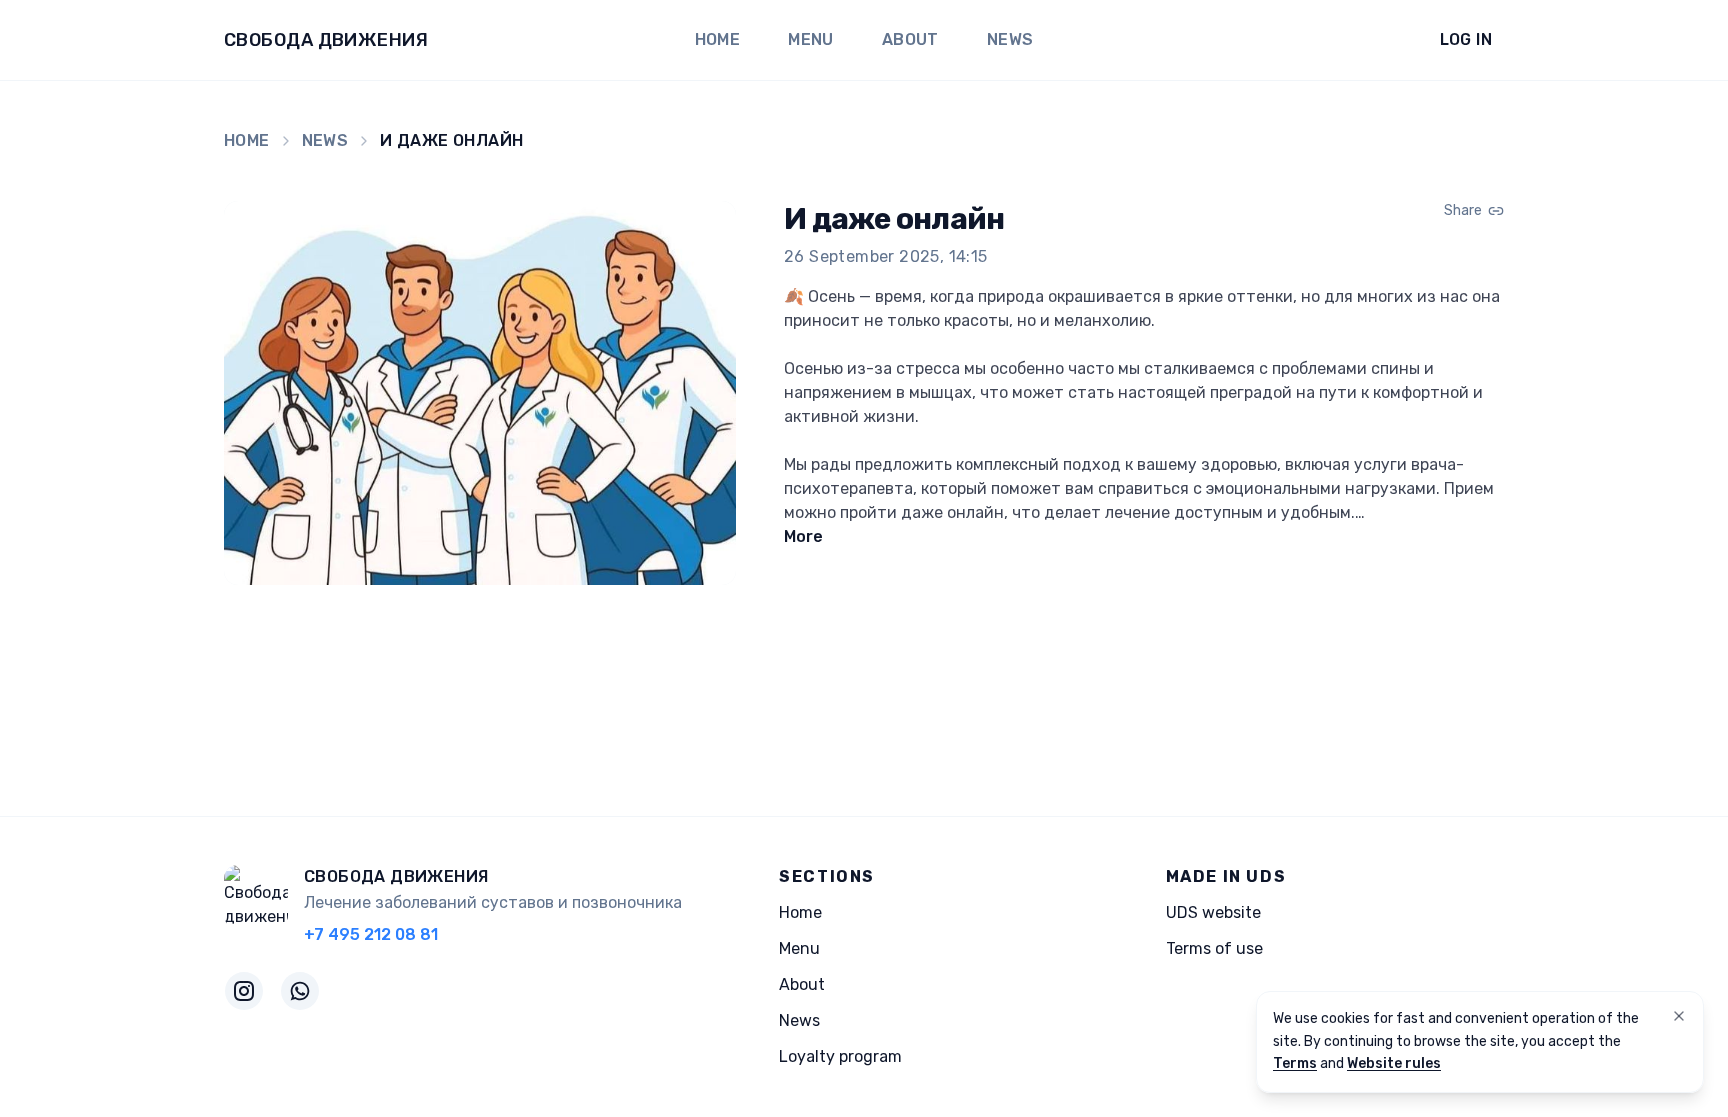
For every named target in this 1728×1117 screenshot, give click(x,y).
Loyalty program (840, 1056)
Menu (811, 39)
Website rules (1394, 1063)
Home (718, 39)
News (1010, 39)
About (910, 39)
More (803, 536)
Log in (1466, 39)
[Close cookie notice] (1679, 1016)
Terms (1295, 1063)
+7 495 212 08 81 (371, 934)
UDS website (1213, 912)
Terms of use (1214, 948)
